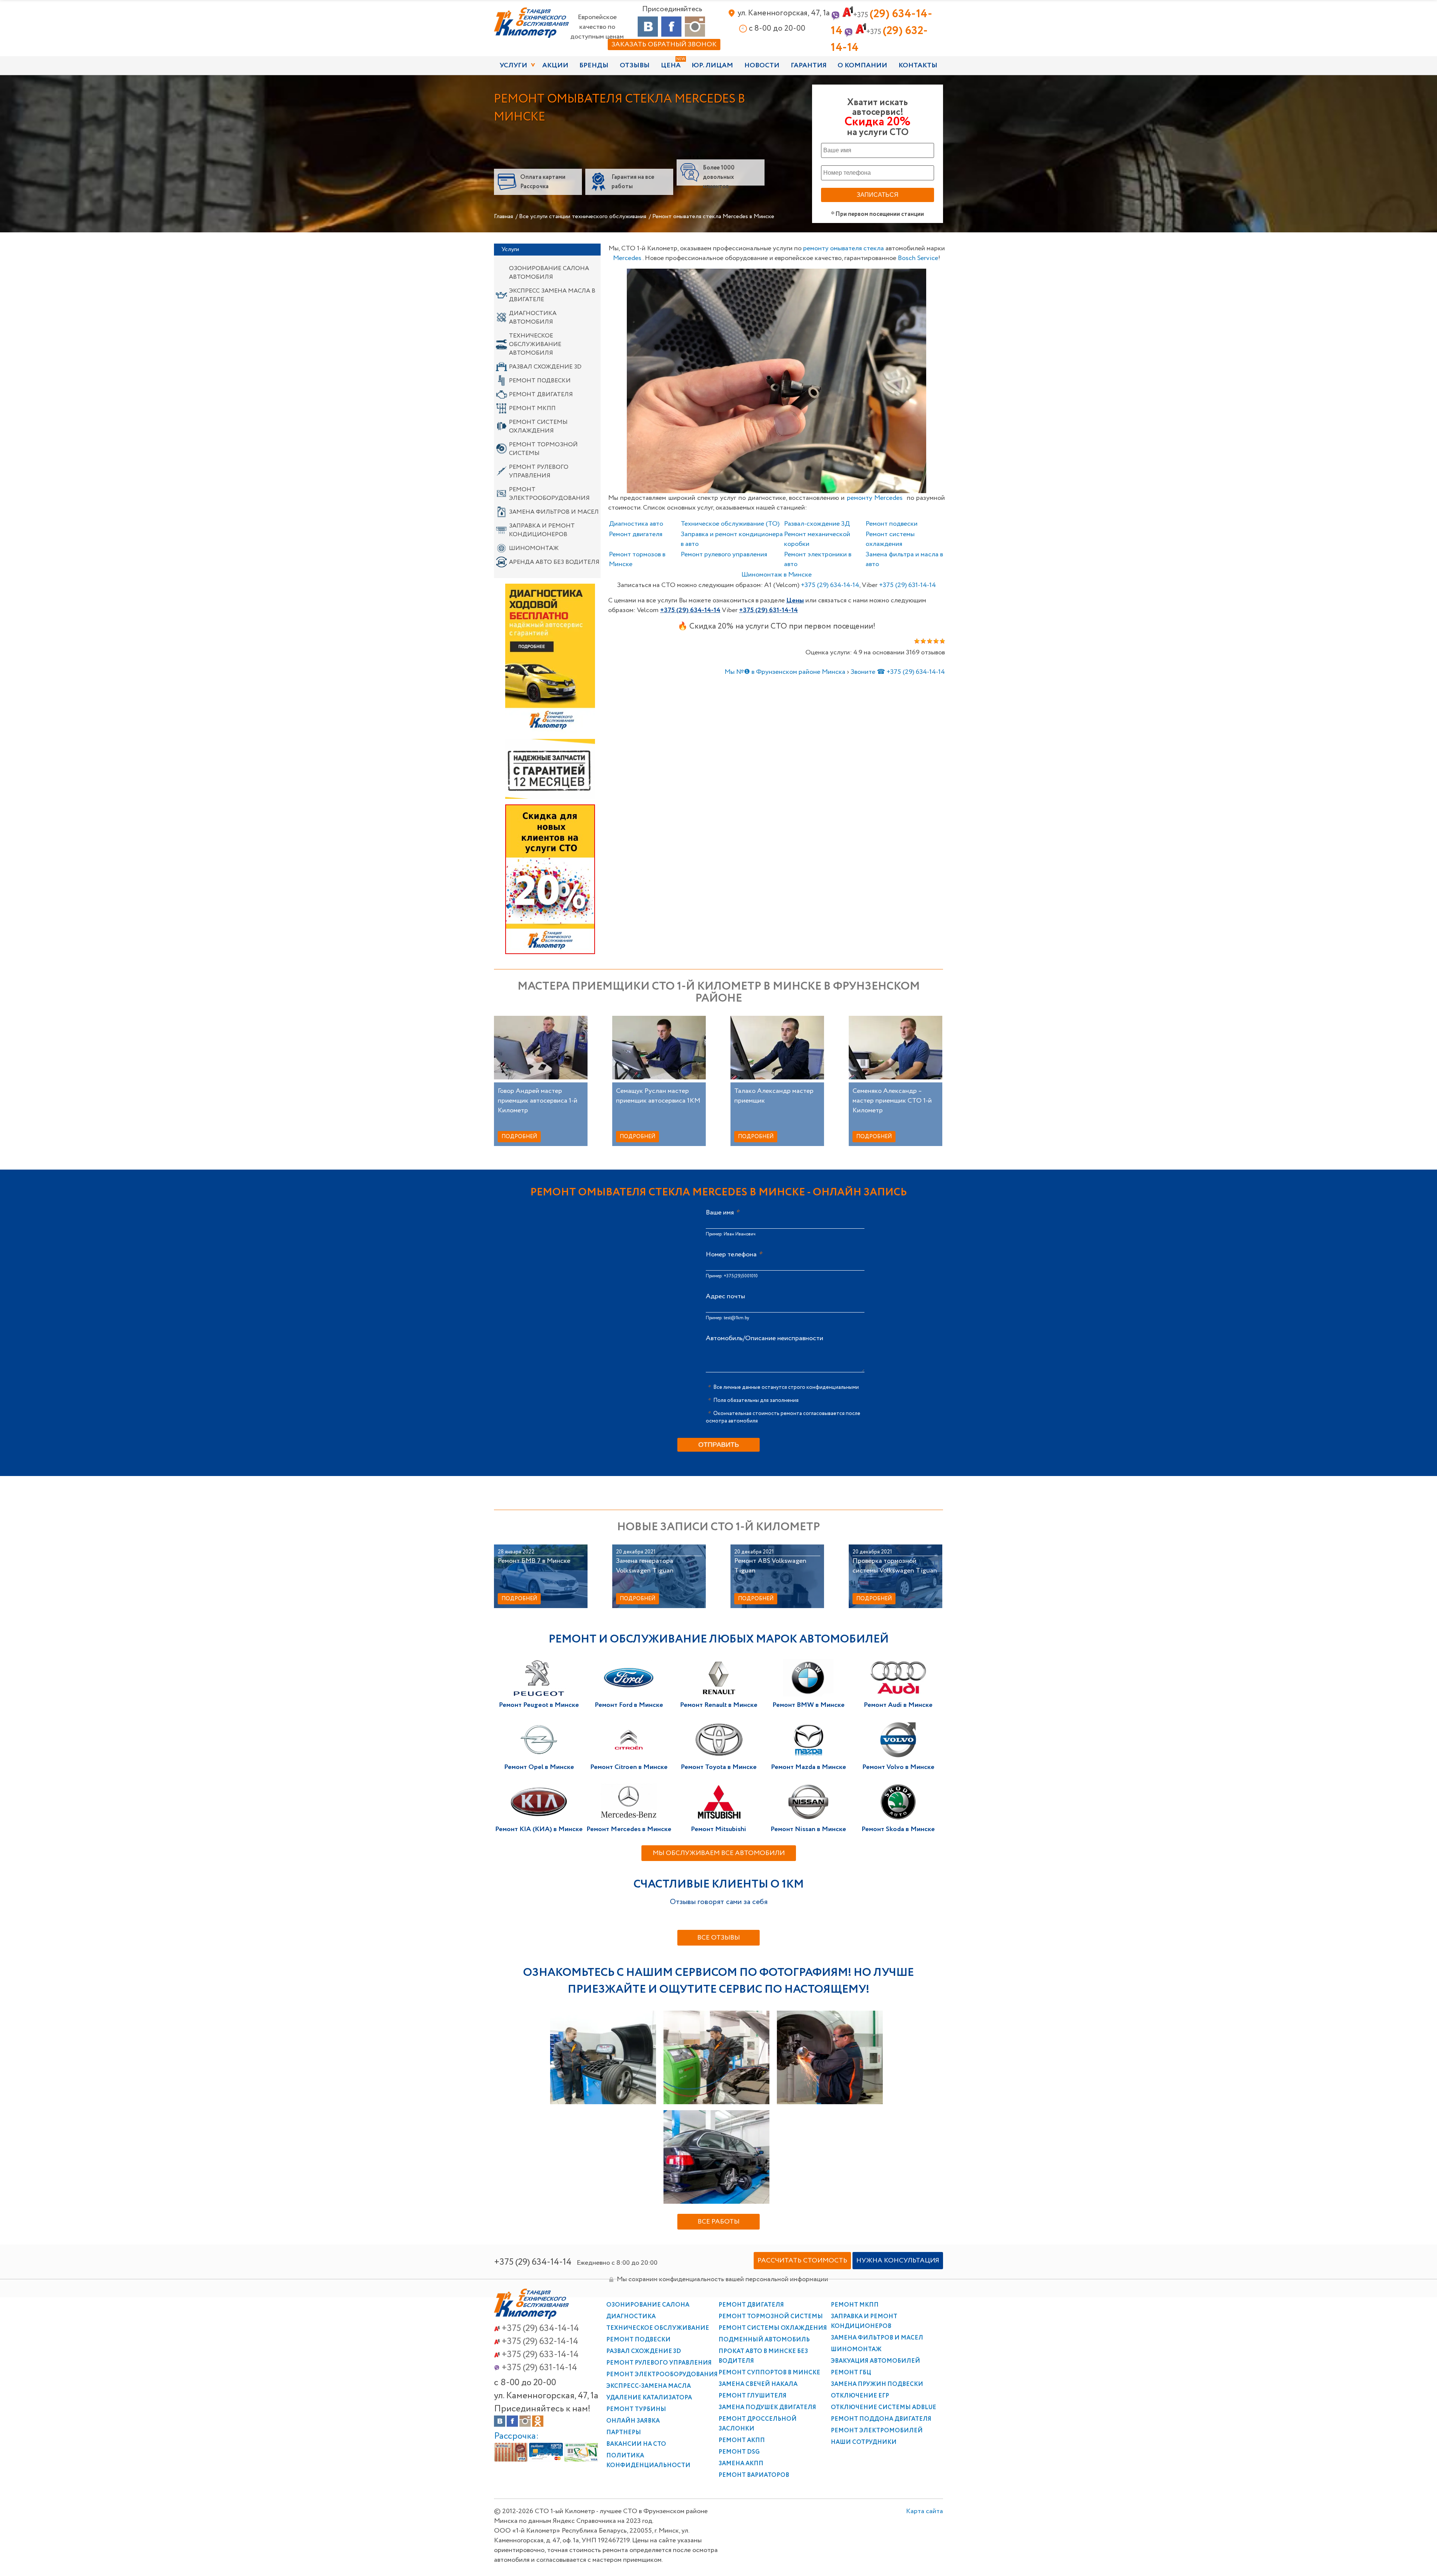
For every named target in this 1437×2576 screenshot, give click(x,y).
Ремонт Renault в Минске (719, 1705)
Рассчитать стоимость (802, 2261)
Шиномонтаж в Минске (777, 575)
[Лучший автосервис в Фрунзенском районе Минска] (531, 2317)
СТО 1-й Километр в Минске (531, 23)
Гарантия (809, 65)
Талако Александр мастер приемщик (774, 1096)
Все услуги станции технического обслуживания (583, 216)
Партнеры (624, 2433)
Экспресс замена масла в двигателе (552, 295)
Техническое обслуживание (658, 2328)
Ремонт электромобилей (877, 2431)
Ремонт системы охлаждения (538, 427)
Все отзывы (718, 1938)
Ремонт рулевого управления (539, 471)
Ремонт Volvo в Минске (898, 1767)
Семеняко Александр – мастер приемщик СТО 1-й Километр (892, 1101)
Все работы (718, 2222)
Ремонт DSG (739, 2452)
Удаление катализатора (649, 2398)
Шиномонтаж (534, 548)
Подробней (519, 1137)
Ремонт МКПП (532, 408)
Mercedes (627, 258)
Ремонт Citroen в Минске (629, 1767)
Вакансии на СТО (636, 2444)
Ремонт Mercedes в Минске (629, 1829)
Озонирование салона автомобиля (549, 273)
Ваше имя (720, 1213)
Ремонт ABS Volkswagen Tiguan (770, 1566)
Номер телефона (731, 1255)
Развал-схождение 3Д (817, 524)
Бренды (594, 65)
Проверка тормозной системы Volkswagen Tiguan (895, 1566)
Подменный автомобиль (764, 2340)
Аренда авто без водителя (554, 562)
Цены (795, 601)
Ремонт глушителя (753, 2396)
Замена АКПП (741, 2464)
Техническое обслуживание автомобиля (535, 344)
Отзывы (635, 65)
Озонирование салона (648, 2305)
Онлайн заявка (633, 2421)
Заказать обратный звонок (664, 45)
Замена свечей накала (758, 2384)
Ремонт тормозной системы (543, 449)
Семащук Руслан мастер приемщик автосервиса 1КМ (658, 1096)
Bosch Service (918, 258)
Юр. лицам (712, 65)
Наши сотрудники (864, 2442)
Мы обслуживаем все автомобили (719, 1853)
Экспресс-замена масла (649, 2386)
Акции (555, 65)
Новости (762, 65)
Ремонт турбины (636, 2409)
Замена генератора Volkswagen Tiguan (645, 1566)
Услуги (513, 65)
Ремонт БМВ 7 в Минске (534, 1561)
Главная (504, 216)
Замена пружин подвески (877, 2384)
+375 (830, 585)
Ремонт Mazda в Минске (808, 1767)
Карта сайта (925, 2463)
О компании (862, 65)
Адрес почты (725, 1296)
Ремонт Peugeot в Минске (539, 1705)
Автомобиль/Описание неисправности (765, 1338)
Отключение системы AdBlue (884, 2407)
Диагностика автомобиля (533, 318)
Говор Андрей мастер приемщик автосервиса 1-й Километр (538, 1101)
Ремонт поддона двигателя (881, 2419)
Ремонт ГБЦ (851, 2373)
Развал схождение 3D (545, 367)
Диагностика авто (636, 524)
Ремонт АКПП (742, 2440)
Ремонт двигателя (541, 395)
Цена (671, 65)
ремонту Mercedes (875, 498)
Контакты (918, 65)
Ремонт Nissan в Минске (808, 1829)
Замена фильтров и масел (554, 512)
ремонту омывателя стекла (843, 248)
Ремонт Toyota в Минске (719, 1767)
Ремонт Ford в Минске (629, 1705)
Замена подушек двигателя (767, 2407)
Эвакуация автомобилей (875, 2361)
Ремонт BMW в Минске (808, 1705)
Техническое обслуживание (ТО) (730, 524)
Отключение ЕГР (860, 2396)
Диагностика (631, 2317)
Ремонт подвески (540, 381)
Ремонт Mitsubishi (718, 1829)
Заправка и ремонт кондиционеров (542, 530)
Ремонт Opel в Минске (539, 1767)
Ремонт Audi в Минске (898, 1705)
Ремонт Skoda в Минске (898, 1829)
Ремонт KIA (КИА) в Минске (539, 1829)
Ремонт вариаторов (754, 2475)
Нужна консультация (898, 2261)
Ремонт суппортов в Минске (769, 2373)
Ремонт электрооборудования (549, 494)
